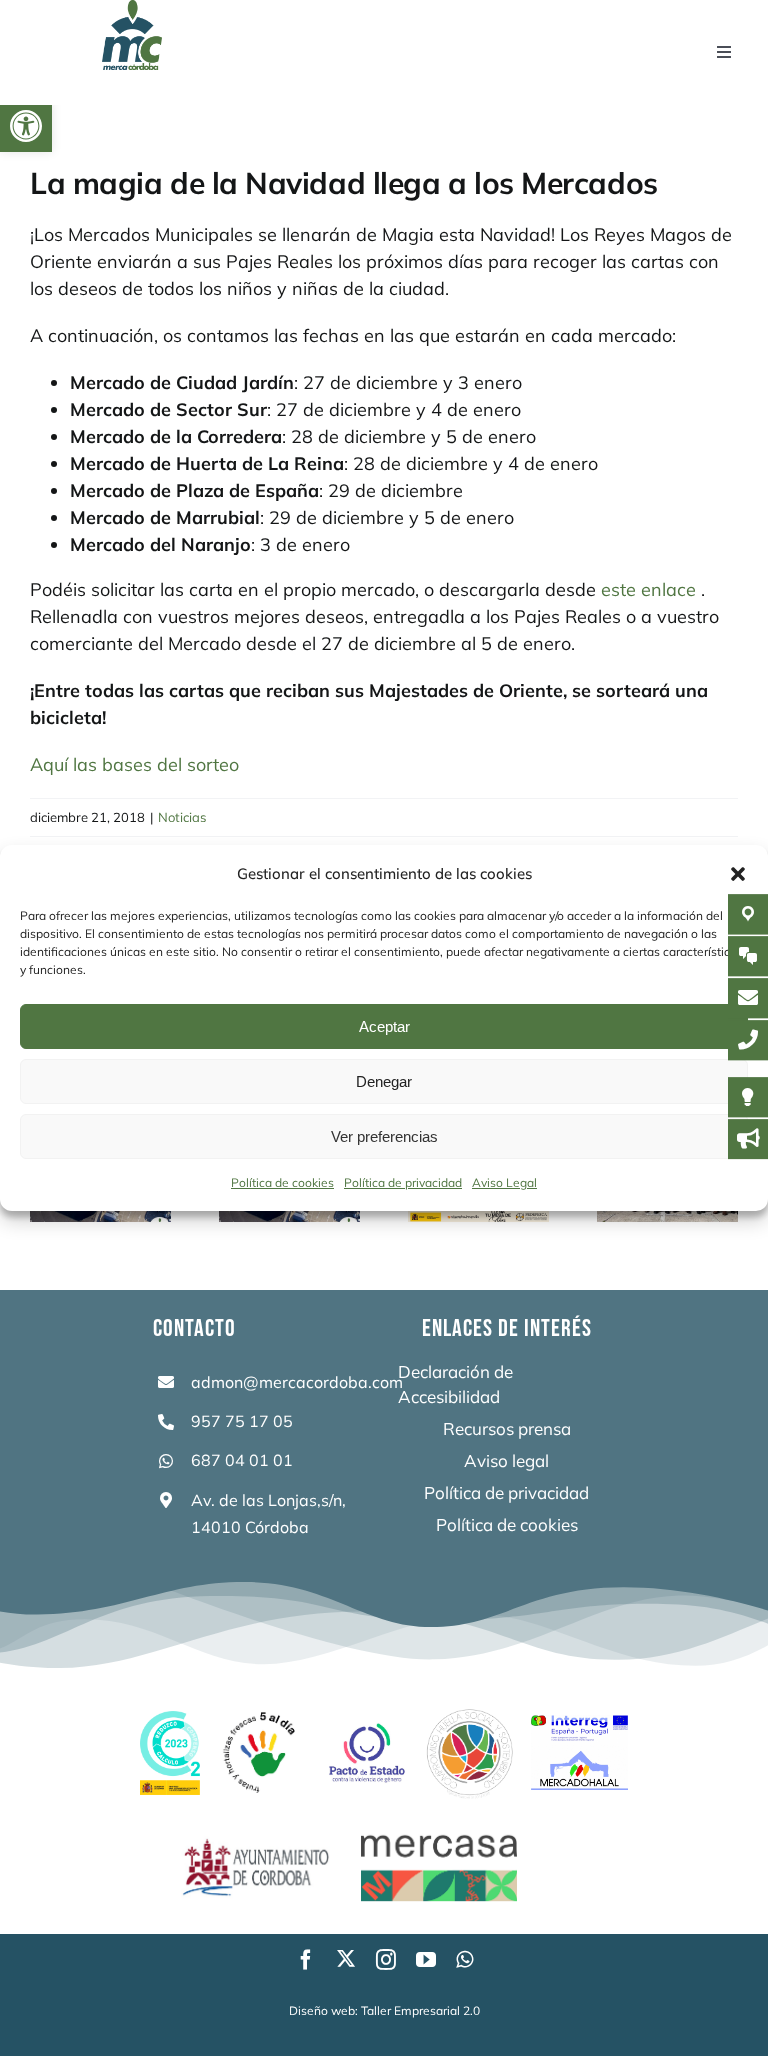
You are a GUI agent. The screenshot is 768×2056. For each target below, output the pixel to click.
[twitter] (346, 1958)
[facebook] (306, 1960)
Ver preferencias (384, 1136)
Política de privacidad (403, 1182)
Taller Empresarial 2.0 (420, 2010)
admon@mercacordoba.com (297, 1382)
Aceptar (384, 1026)
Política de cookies (282, 1182)
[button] (26, 126)
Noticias (182, 817)
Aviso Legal (504, 1182)
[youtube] (426, 1960)
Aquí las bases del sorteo (134, 764)
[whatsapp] (464, 1960)
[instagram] (386, 1960)
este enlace (648, 589)
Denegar (384, 1081)
